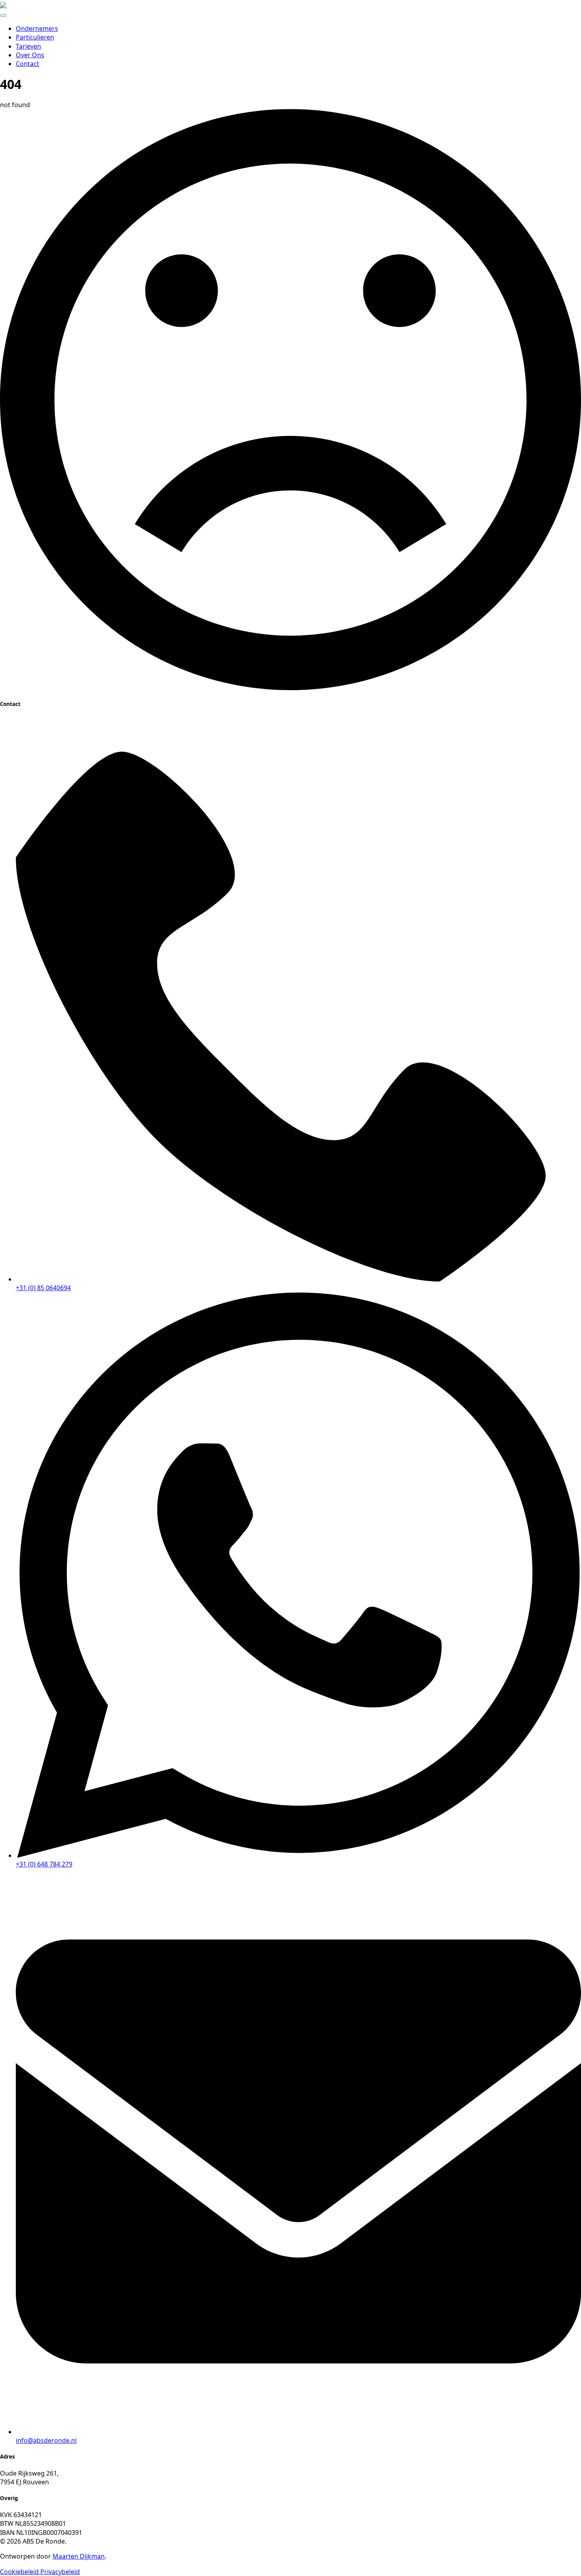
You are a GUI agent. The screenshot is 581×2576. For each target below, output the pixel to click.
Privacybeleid (60, 2572)
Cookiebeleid (20, 2572)
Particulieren (35, 37)
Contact (27, 64)
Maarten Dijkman (79, 2556)
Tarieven (28, 46)
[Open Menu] (3, 15)
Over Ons (30, 55)
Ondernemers (37, 28)
